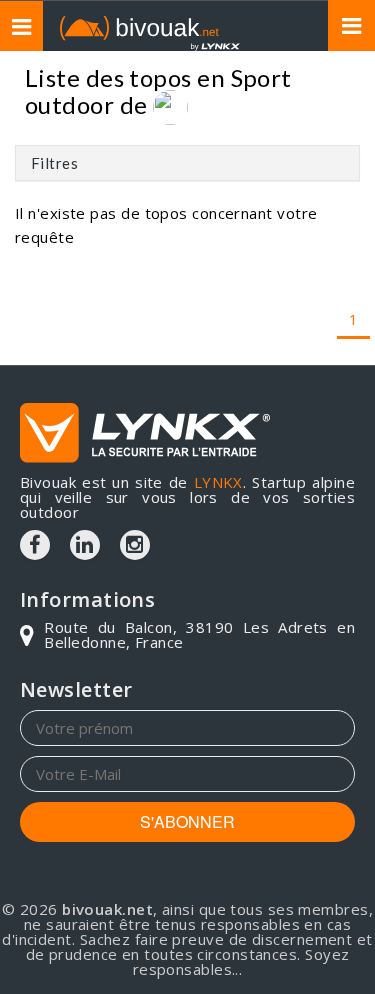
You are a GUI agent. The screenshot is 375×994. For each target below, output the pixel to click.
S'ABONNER (187, 821)
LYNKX (218, 482)
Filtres (54, 163)
